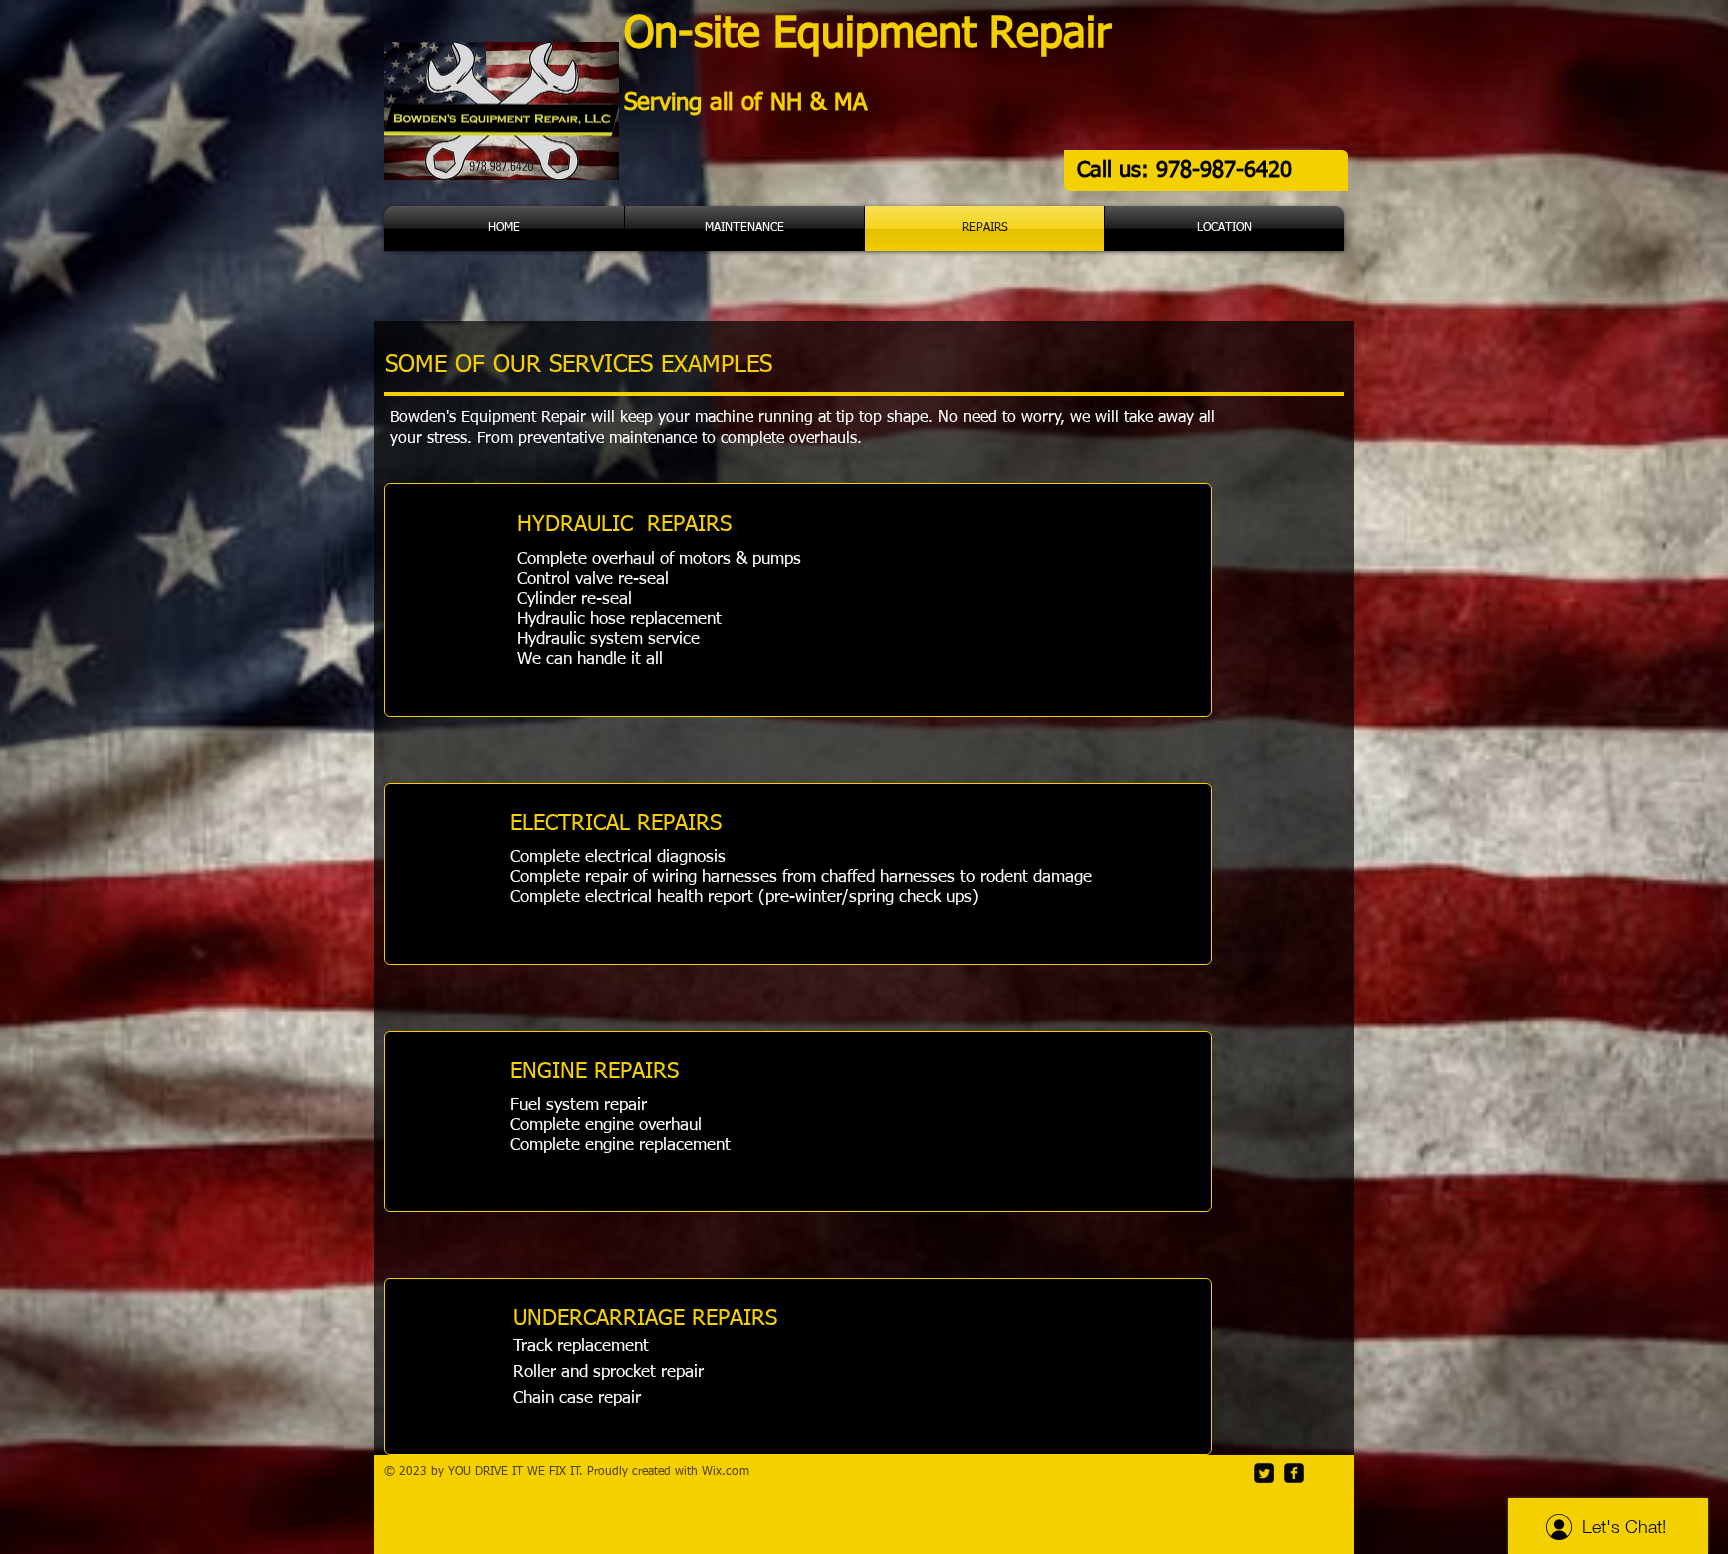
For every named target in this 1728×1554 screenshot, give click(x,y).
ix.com (731, 1472)
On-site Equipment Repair (874, 34)
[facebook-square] (1294, 1473)
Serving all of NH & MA (749, 103)
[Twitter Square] (1264, 1473)
